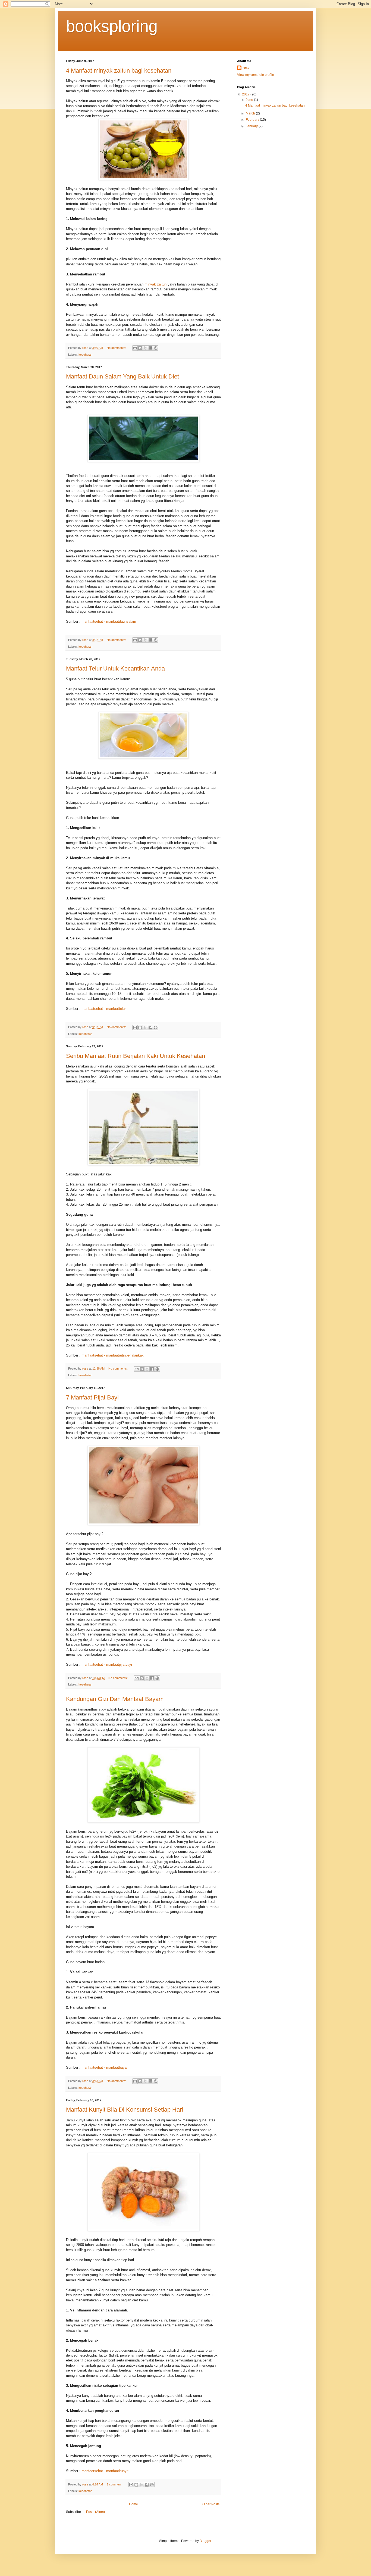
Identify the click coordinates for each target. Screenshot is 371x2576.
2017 (246, 94)
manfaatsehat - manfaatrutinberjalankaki (113, 1355)
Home (133, 2504)
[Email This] (135, 348)
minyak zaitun (155, 284)
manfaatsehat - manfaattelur (104, 1009)
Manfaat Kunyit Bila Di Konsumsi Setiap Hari (125, 2110)
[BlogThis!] (140, 348)
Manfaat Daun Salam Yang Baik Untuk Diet (122, 376)
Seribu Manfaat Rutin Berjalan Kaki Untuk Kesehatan (136, 1056)
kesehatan (85, 355)
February (253, 120)
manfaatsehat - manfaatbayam (106, 2067)
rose (246, 68)
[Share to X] (145, 348)
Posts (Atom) (95, 2512)
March (251, 113)
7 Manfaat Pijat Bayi (92, 1397)
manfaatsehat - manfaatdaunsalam (109, 621)
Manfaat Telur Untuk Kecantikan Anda (115, 668)
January (252, 126)
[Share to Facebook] (150, 348)
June (250, 100)
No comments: (117, 348)
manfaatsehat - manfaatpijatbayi (107, 1664)
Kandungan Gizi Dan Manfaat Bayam (115, 1699)
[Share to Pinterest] (156, 348)
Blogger (205, 2541)
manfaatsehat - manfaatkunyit (105, 2471)
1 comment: (115, 2484)
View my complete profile (256, 75)
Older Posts (211, 2504)
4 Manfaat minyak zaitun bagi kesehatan (119, 71)
